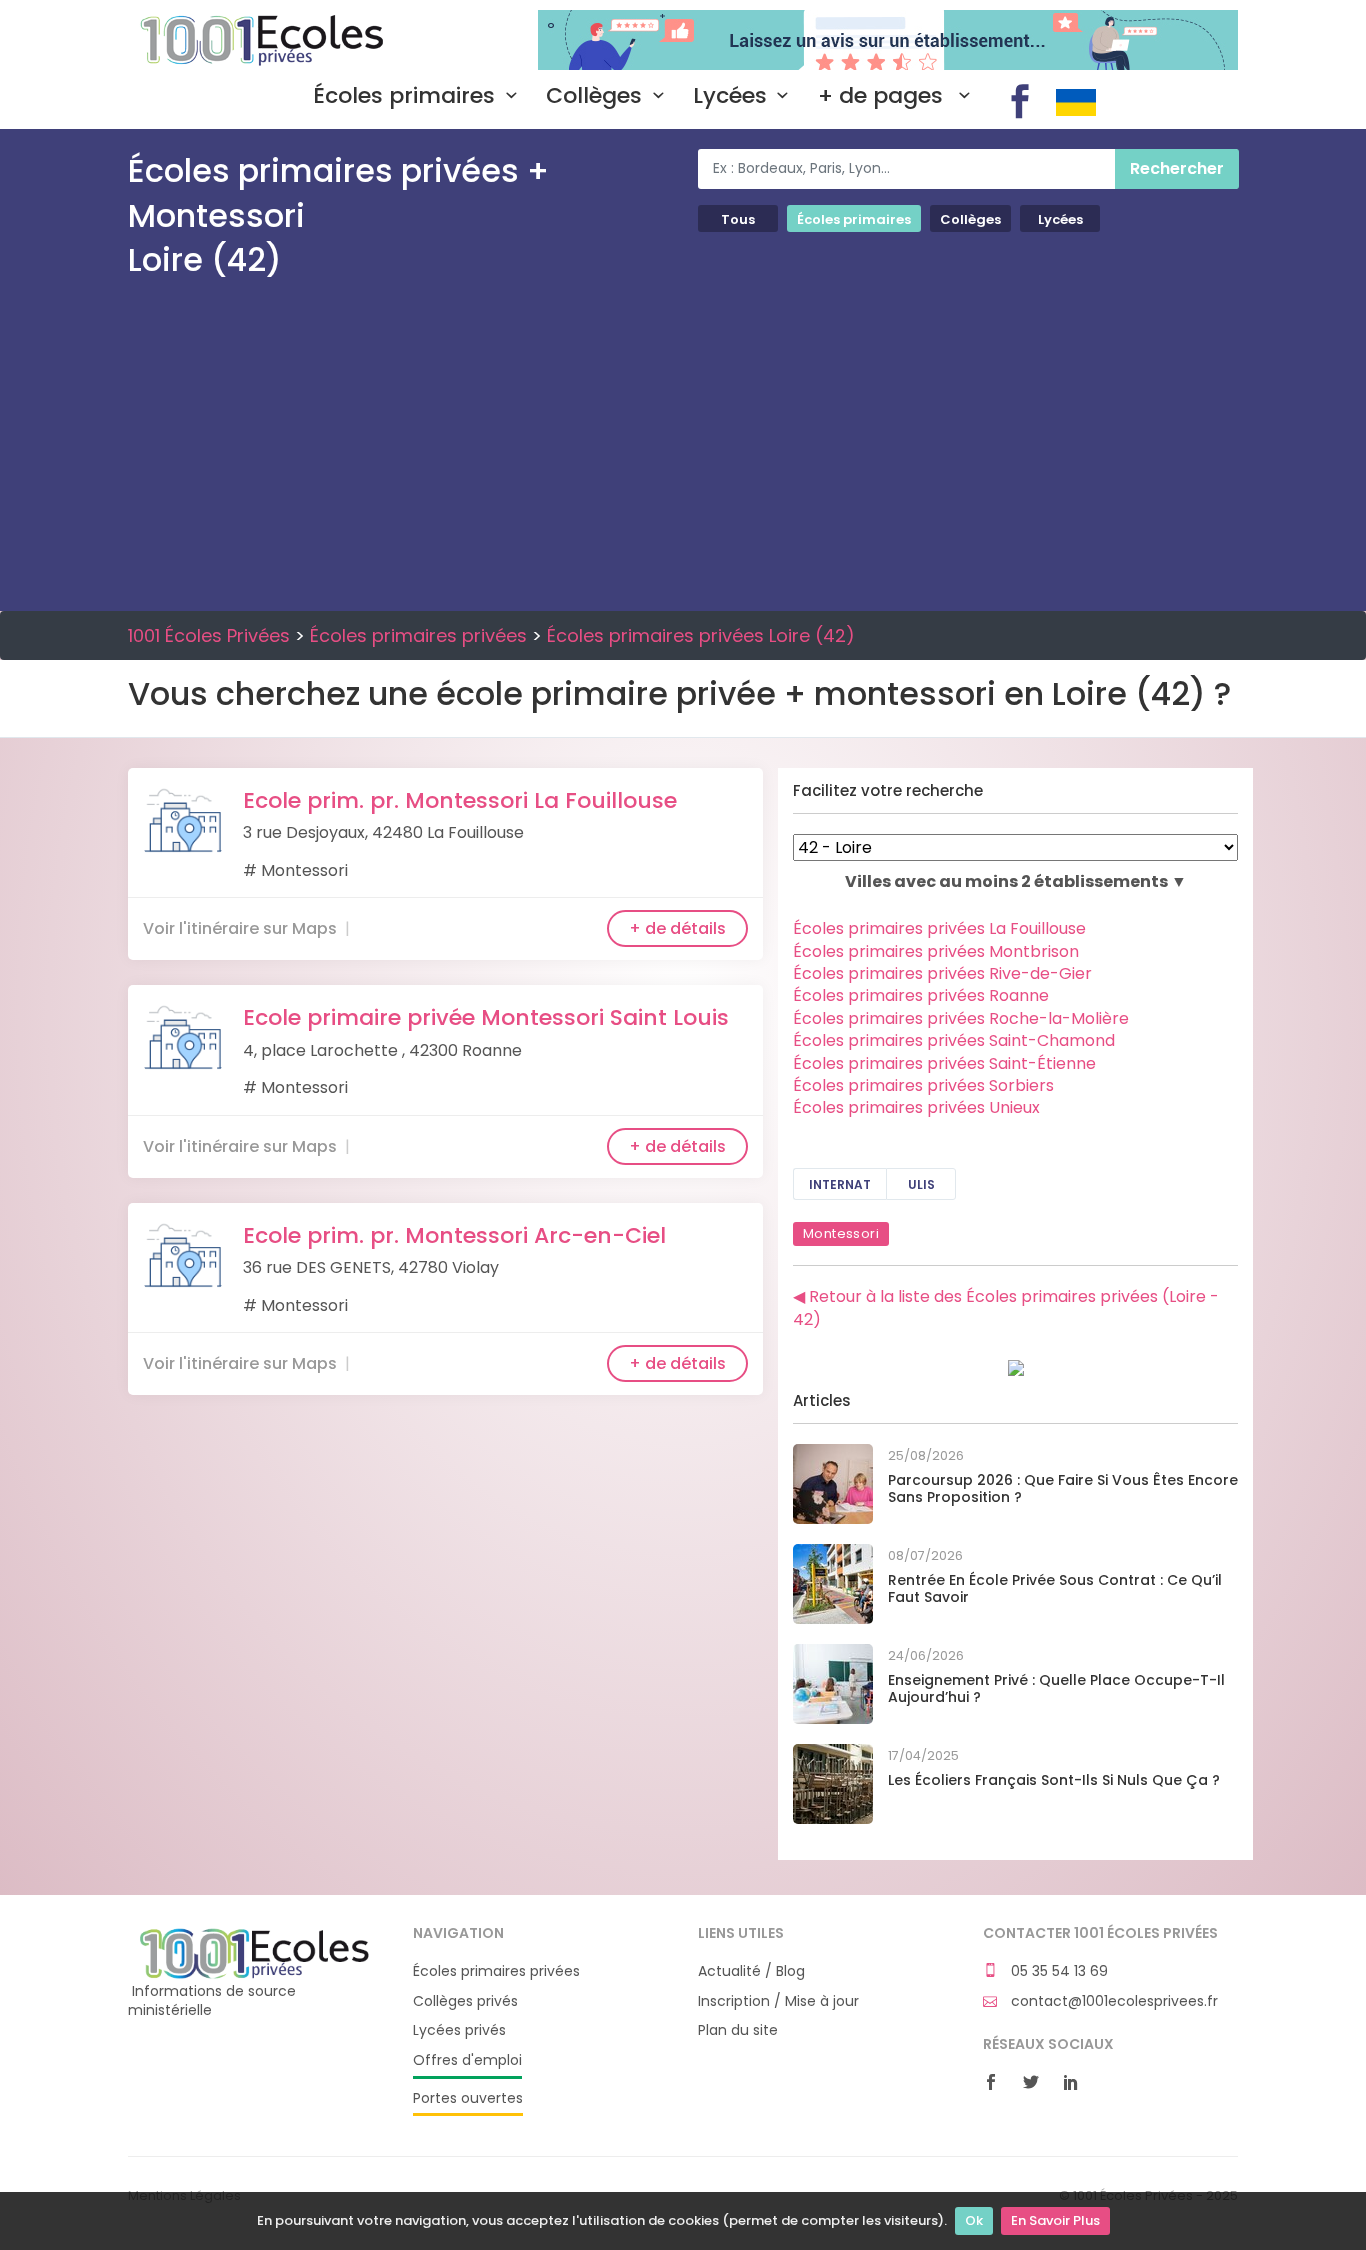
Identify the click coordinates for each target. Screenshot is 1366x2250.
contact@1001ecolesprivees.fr (1112, 2001)
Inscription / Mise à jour (778, 2001)
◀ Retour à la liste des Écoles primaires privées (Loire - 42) (1006, 1307)
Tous (738, 219)
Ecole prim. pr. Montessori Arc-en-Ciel (454, 1235)
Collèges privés (465, 2001)
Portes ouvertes (468, 2098)
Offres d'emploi (467, 2060)
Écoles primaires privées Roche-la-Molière (961, 1018)
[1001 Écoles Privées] (255, 1952)
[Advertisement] (683, 441)
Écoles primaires (404, 96)
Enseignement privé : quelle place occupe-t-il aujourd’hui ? (1056, 1688)
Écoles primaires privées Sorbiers (923, 1085)
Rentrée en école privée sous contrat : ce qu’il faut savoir (1055, 1588)
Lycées (730, 96)
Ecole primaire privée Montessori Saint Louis (486, 1017)
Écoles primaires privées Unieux (916, 1107)
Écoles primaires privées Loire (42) (701, 635)
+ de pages (883, 96)
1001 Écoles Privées (255, 38)
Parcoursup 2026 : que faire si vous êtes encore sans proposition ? (1063, 1488)
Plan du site (738, 2030)
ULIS (921, 1184)
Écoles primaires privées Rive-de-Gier (942, 973)
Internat (840, 1184)
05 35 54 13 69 (1057, 1971)
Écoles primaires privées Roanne (921, 995)
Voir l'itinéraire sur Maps (240, 928)
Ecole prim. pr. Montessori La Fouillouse (460, 800)
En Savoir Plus (1055, 2220)
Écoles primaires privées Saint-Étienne (944, 1063)
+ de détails (677, 928)
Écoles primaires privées (418, 635)
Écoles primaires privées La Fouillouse (939, 928)
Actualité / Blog (751, 1971)
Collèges (594, 96)
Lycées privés (459, 2030)
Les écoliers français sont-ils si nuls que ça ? (1054, 1780)
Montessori (841, 1233)
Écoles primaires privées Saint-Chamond (954, 1040)
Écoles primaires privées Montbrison (936, 951)
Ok (974, 2220)
